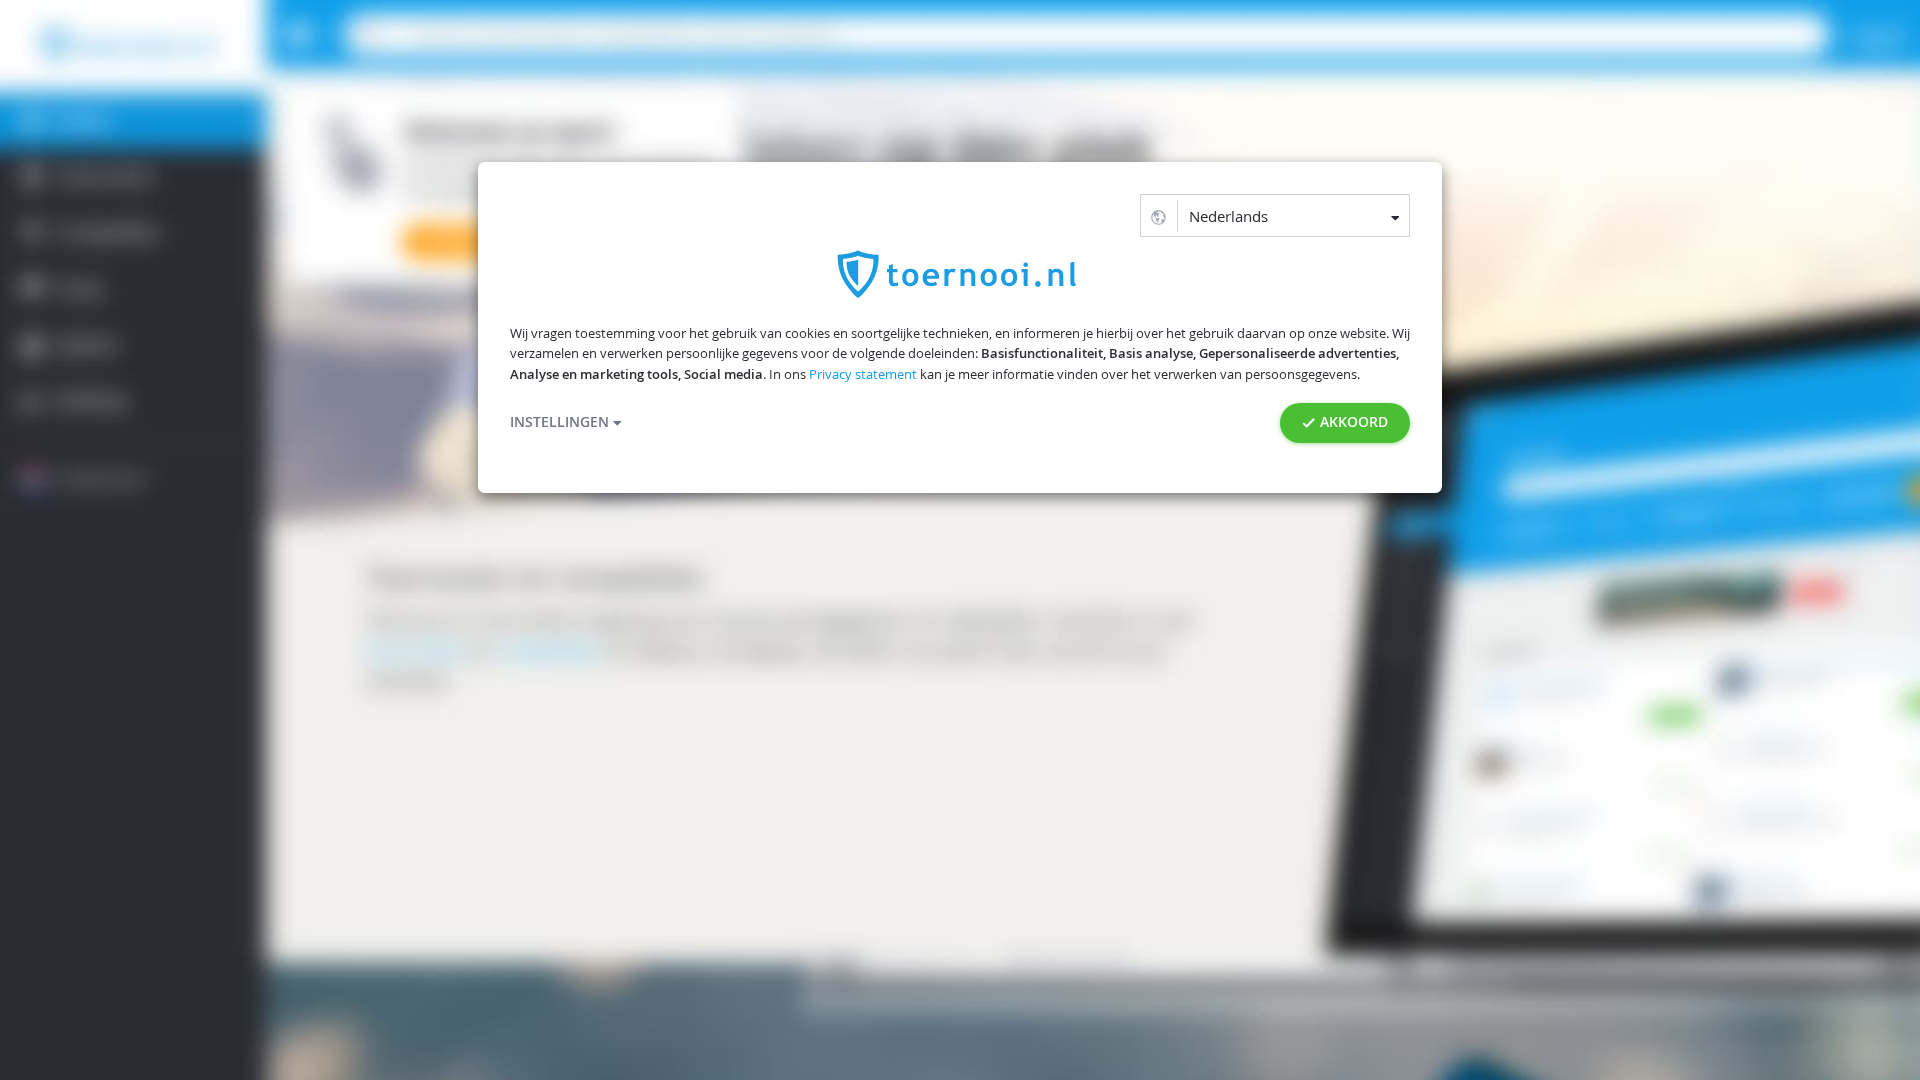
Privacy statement (863, 374)
